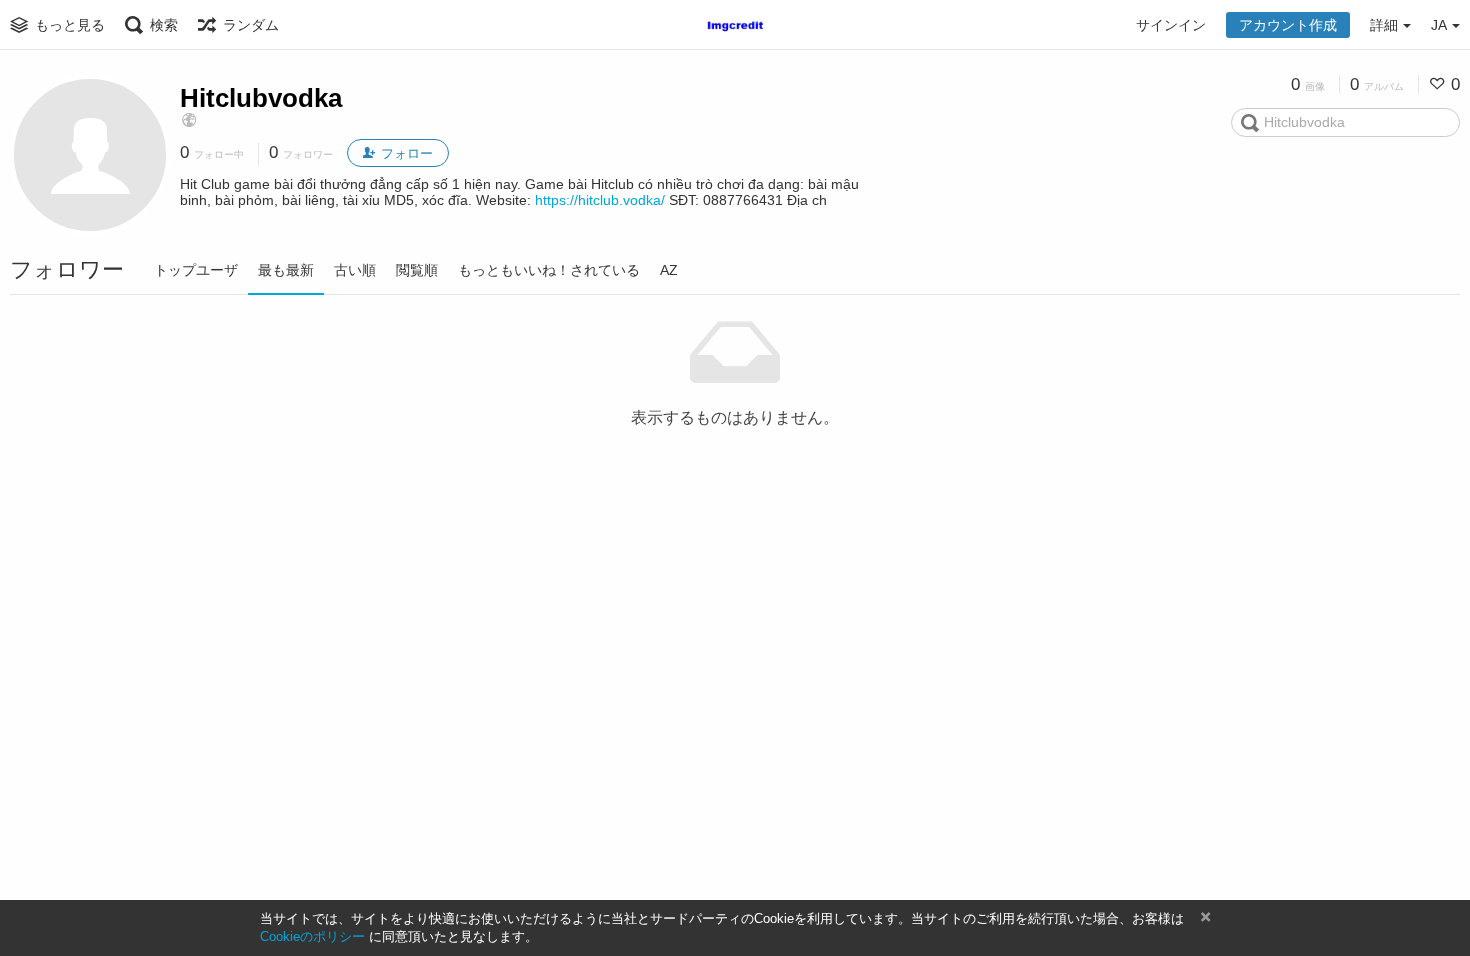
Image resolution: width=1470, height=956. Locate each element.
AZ (669, 270)
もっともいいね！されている (549, 270)
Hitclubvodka (261, 98)
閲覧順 (417, 270)
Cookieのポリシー (312, 936)
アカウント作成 (1288, 25)
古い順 (355, 270)
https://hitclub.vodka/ (600, 200)
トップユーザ (196, 270)
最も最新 (286, 270)
